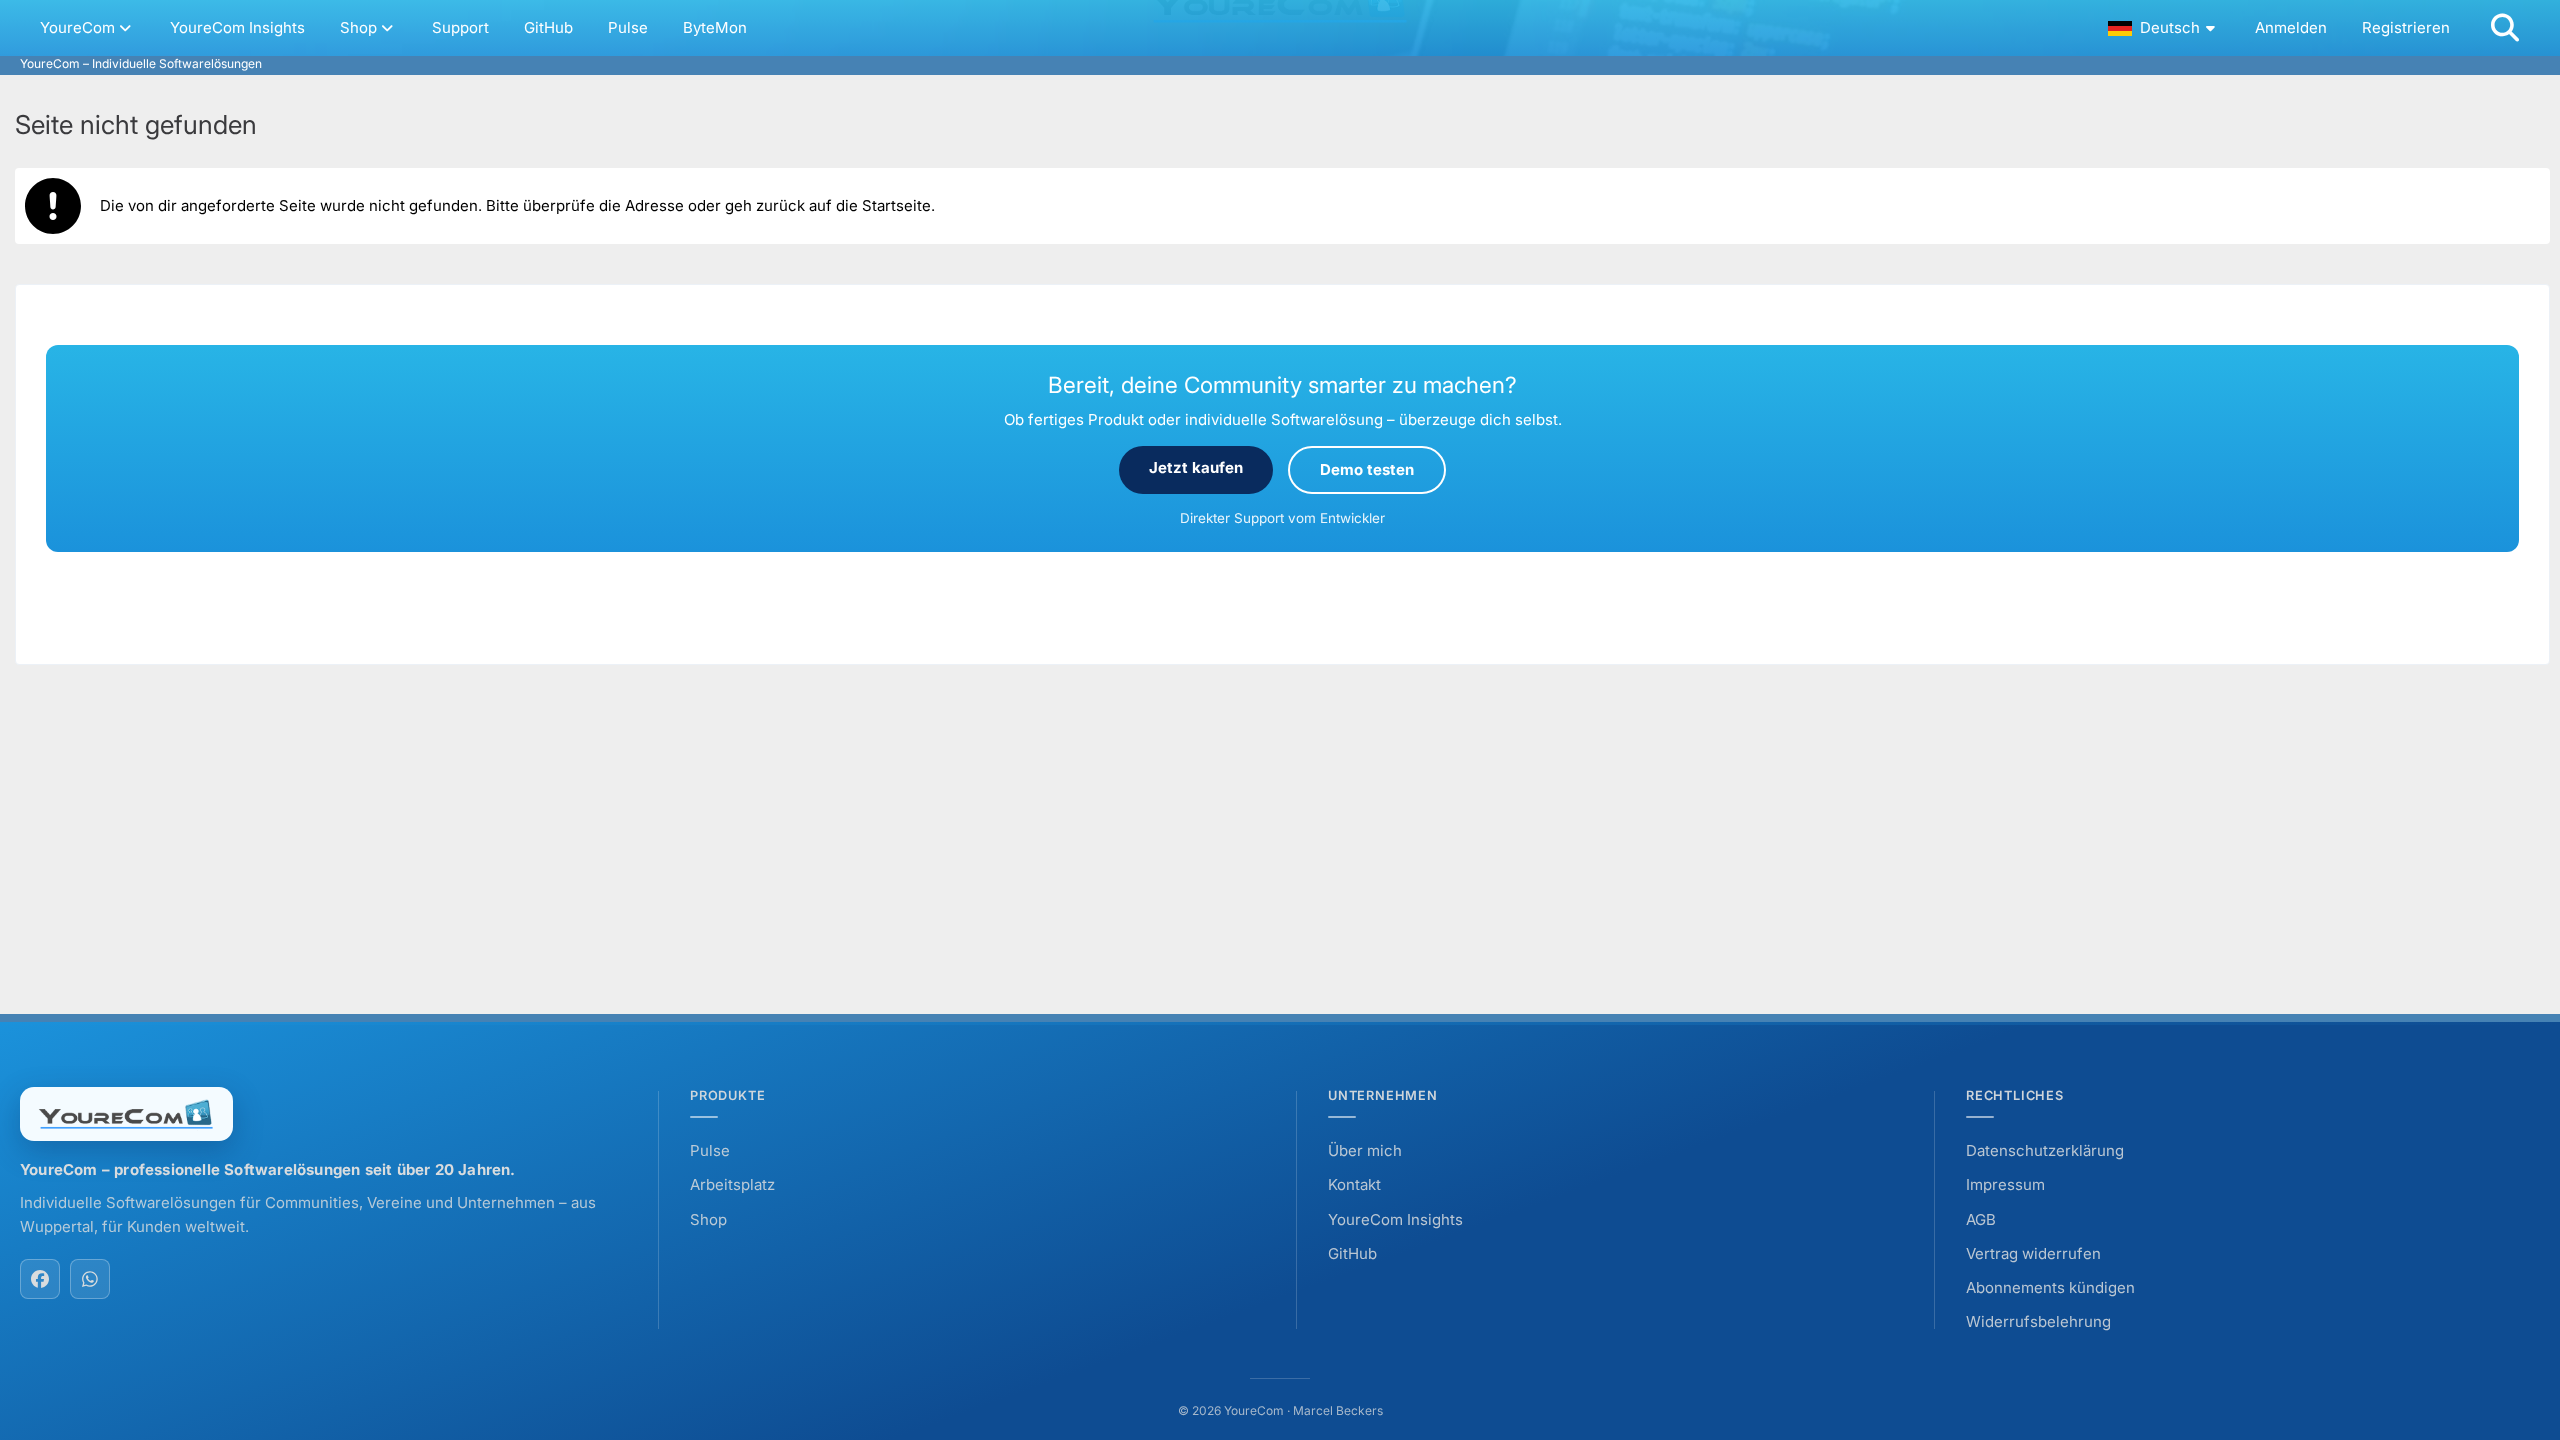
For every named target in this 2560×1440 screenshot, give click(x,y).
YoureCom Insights (1395, 1219)
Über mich (1365, 1150)
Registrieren (2406, 27)
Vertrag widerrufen (2033, 1253)
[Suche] (2505, 28)
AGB (1981, 1219)
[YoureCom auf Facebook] (40, 1279)
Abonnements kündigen (2050, 1287)
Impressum (2005, 1184)
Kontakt (1354, 1184)
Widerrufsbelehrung (2038, 1321)
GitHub (1352, 1253)
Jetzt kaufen (1196, 467)
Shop (708, 1219)
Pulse (710, 1150)
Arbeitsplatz (732, 1184)
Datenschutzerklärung (2045, 1150)
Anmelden (2291, 27)
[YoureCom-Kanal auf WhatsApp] (90, 1279)
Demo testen (1367, 469)
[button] (2164, 28)
